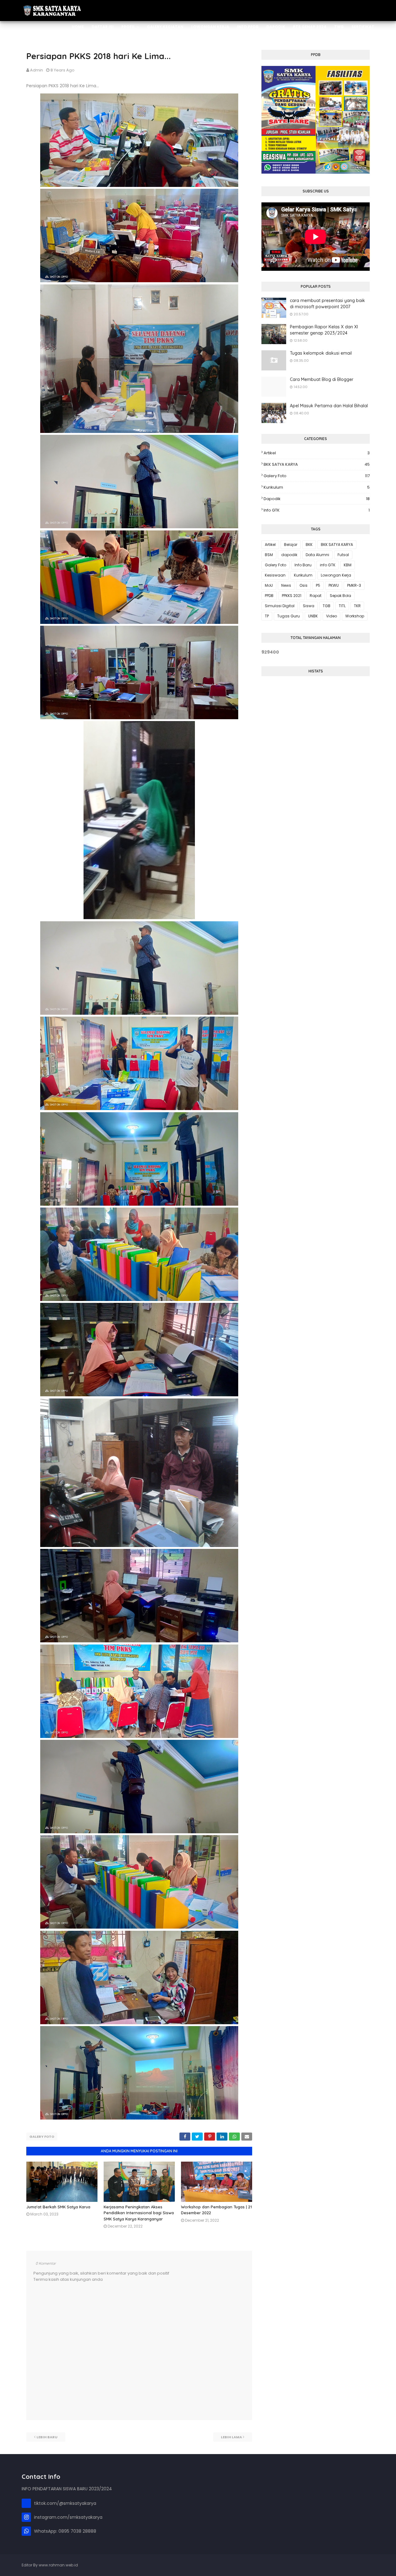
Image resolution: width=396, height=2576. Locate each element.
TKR (357, 606)
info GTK (317, 510)
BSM (269, 555)
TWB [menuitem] (339, 27)
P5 (318, 585)
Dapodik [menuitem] (276, 27)
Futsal (343, 555)
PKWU (334, 585)
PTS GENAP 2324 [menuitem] (310, 27)
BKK (309, 545)
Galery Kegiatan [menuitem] (165, 27)
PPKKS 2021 (292, 596)
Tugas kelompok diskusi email (321, 353)
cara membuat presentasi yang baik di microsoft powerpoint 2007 (327, 304)
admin (37, 70)
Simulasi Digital (280, 606)
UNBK (313, 616)
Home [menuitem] (78, 27)
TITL (342, 606)
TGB (327, 606)
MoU (269, 585)
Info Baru (303, 565)
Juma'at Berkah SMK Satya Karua (58, 2207)
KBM (348, 565)
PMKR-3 (354, 585)
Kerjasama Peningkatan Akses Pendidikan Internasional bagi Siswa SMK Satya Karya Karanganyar (139, 2213)
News (286, 585)
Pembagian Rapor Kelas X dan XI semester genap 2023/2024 (324, 330)
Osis (303, 585)
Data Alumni (317, 555)
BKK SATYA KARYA (317, 464)
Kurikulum (317, 487)
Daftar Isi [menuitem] (103, 27)
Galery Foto (42, 2137)
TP (267, 616)
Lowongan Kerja (336, 575)
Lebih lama (231, 2437)
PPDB (269, 596)
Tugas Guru (288, 616)
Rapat (316, 596)
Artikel (317, 453)
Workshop (355, 616)
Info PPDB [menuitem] (248, 27)
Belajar (291, 545)
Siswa (309, 606)
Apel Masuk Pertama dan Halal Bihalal (329, 406)
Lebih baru (47, 2437)
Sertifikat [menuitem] (363, 27)
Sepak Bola (340, 596)
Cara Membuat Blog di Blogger (322, 379)
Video (331, 616)
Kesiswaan (275, 575)
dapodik (317, 499)
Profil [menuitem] (128, 27)
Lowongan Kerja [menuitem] (210, 27)
